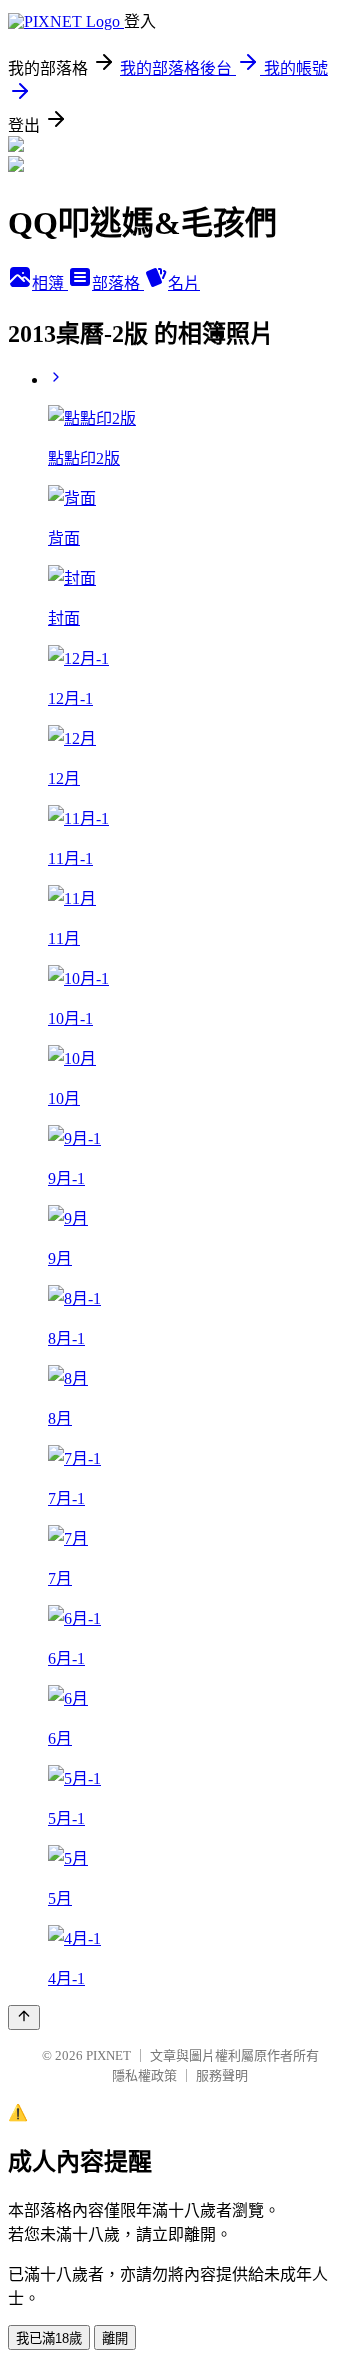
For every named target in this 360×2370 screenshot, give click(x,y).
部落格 (118, 283)
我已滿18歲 (49, 2338)
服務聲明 (222, 2075)
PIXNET (108, 2055)
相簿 (50, 283)
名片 (184, 283)
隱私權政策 (144, 2075)
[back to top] (24, 2017)
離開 (115, 2338)
